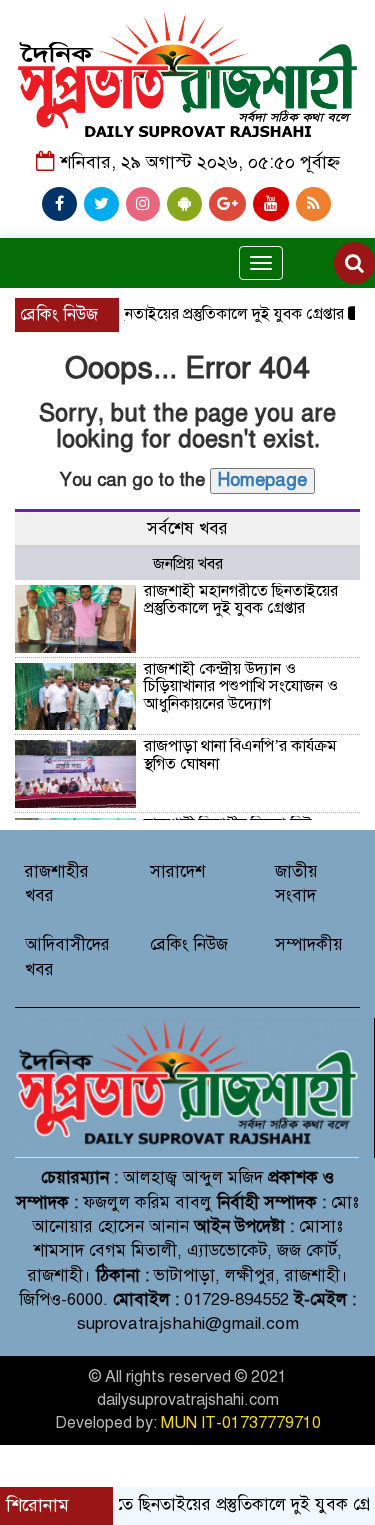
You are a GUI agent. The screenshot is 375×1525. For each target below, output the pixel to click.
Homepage (262, 480)
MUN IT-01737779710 (241, 1423)
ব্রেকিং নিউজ (189, 944)
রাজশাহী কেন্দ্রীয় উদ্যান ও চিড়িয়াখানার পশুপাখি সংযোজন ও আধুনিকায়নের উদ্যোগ (241, 686)
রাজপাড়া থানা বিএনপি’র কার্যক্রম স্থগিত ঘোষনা (240, 755)
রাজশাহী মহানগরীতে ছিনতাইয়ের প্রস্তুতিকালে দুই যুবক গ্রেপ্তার (241, 600)
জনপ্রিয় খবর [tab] (188, 564)
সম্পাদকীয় (309, 944)
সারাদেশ (177, 871)
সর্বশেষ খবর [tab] (187, 528)
